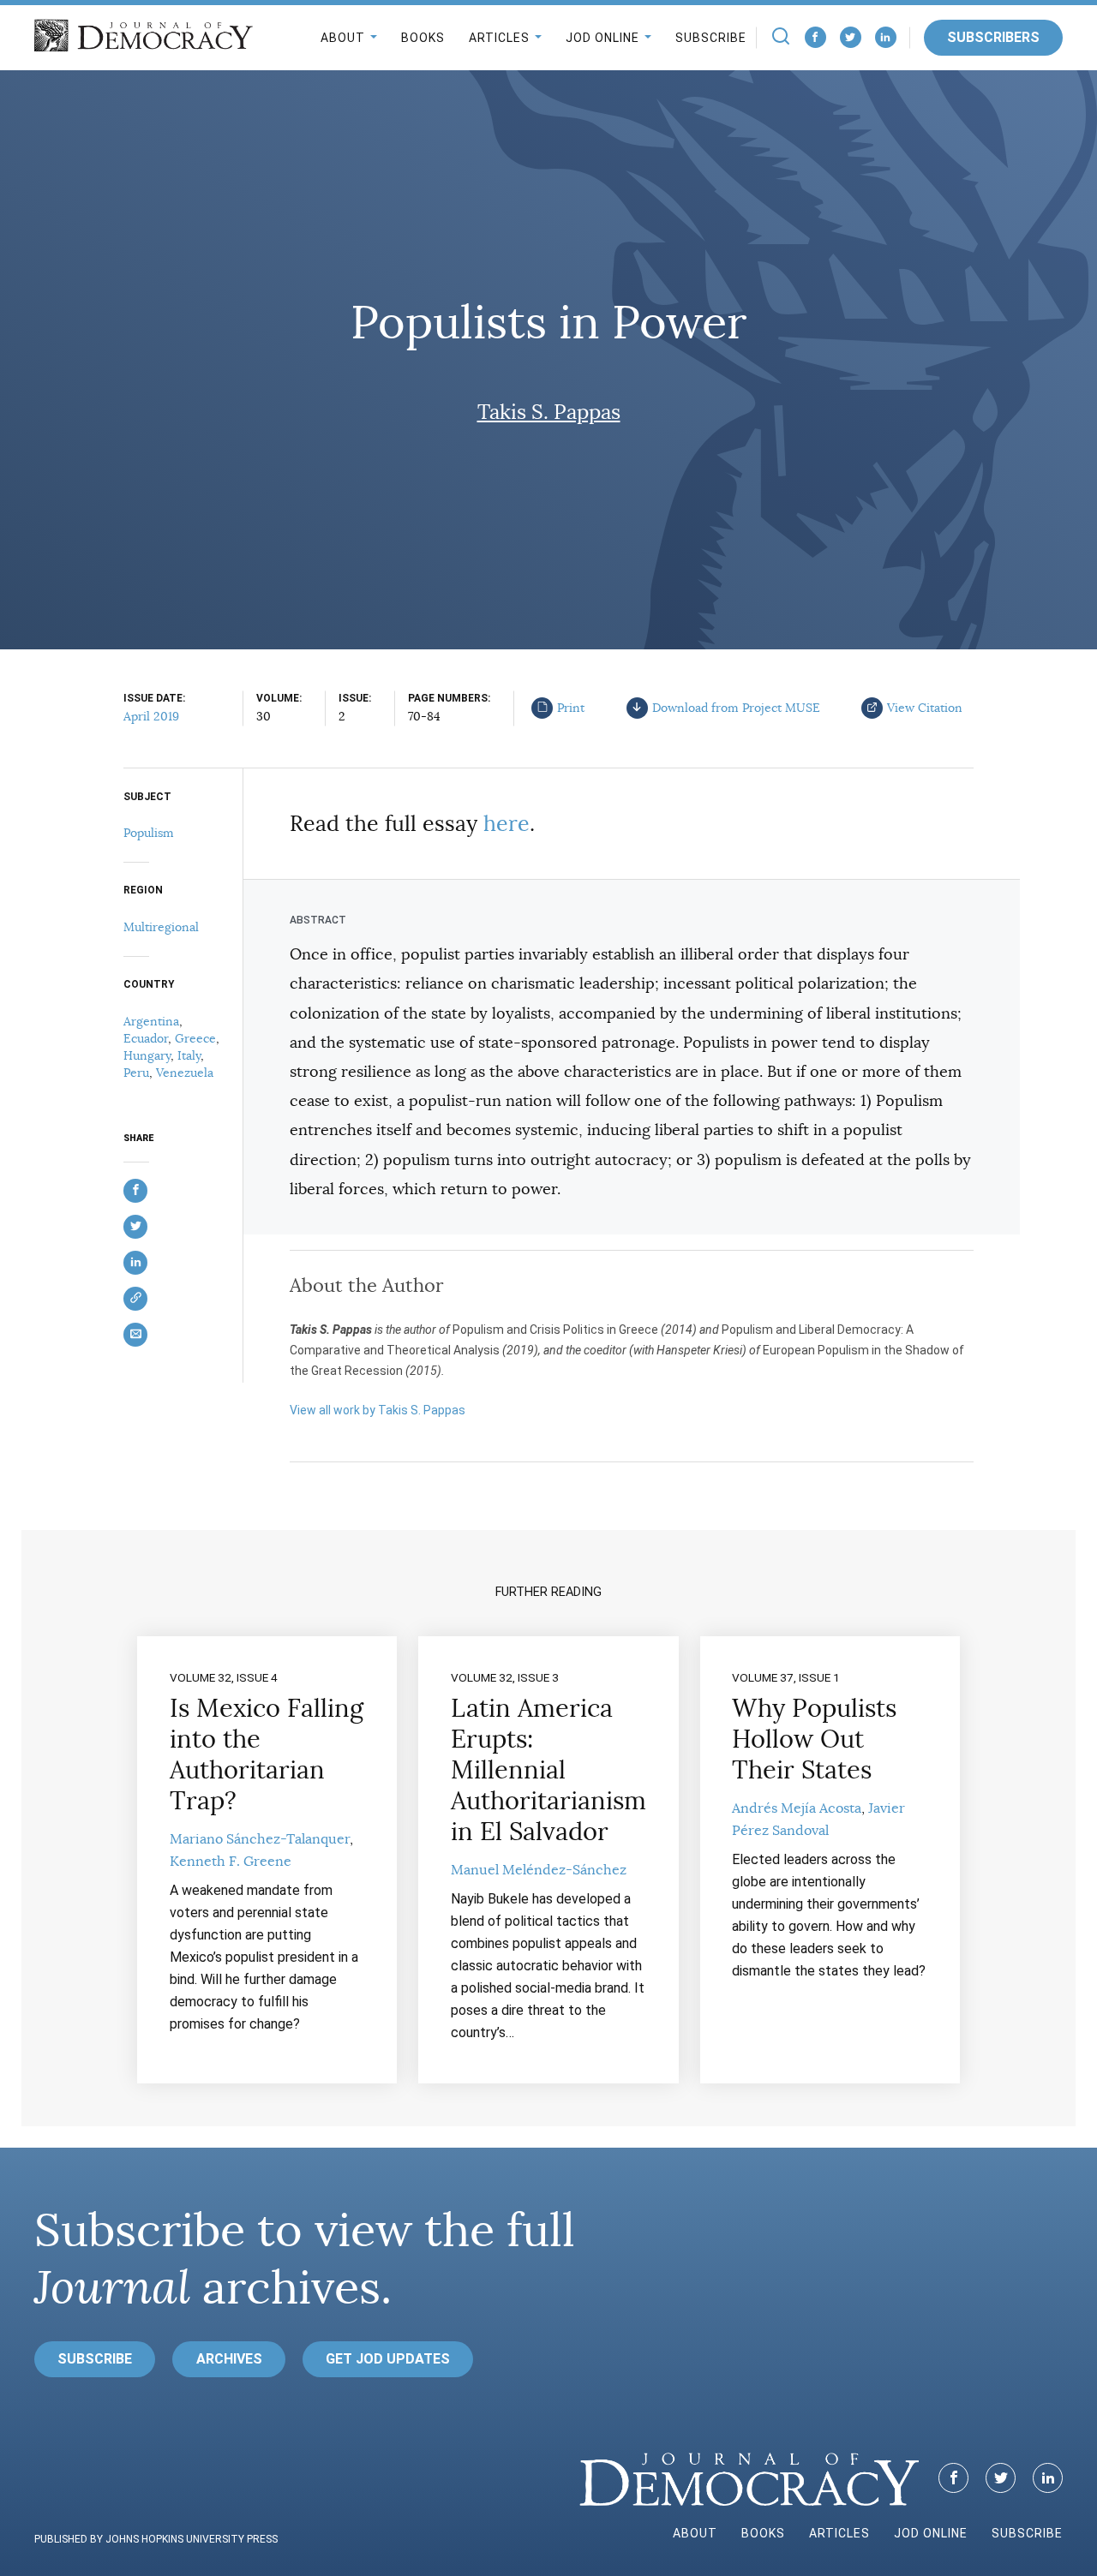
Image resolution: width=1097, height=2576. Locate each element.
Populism (149, 833)
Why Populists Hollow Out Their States (814, 1739)
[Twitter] (851, 37)
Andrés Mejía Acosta (797, 1808)
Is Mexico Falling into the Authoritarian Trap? (267, 1754)
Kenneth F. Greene (231, 1862)
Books (423, 38)
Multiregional (161, 927)
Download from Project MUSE (736, 708)
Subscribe (711, 38)
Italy (189, 1055)
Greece (195, 1038)
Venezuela (185, 1073)
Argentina (151, 1021)
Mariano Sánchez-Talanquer (260, 1839)
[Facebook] (815, 37)
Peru (136, 1073)
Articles (499, 38)
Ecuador (146, 1038)
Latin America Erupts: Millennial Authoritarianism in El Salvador (548, 1770)
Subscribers (993, 37)
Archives (229, 2359)
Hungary (147, 1055)
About (343, 38)
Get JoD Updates (388, 2359)
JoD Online (602, 38)
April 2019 (151, 716)
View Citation (925, 708)
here (507, 824)
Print (571, 708)
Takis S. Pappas (549, 412)
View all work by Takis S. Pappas (378, 1410)
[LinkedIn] (886, 37)
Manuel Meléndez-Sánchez (539, 1870)
